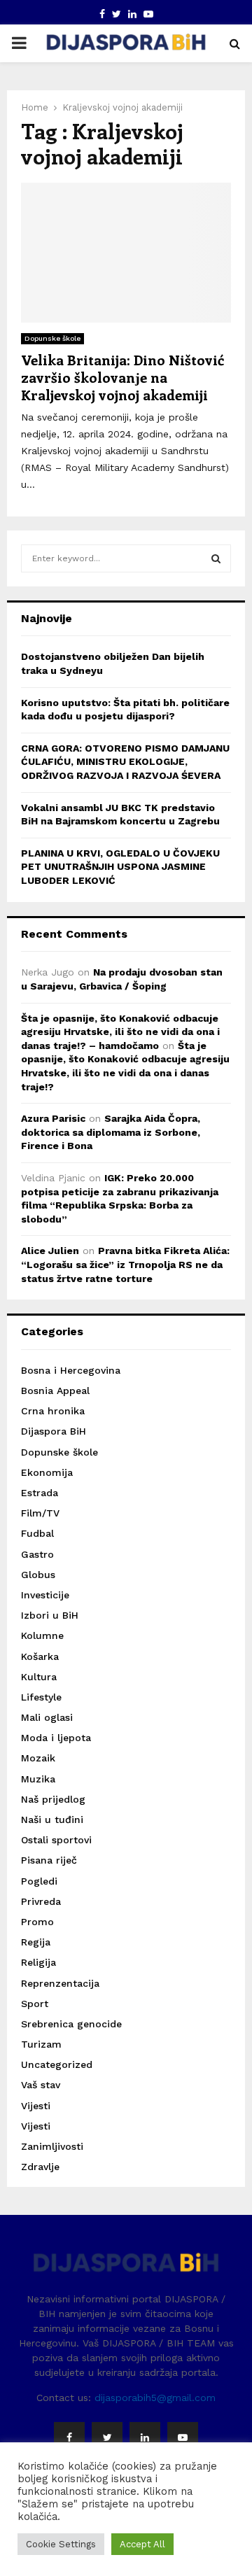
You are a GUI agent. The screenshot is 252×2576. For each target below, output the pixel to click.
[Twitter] (107, 2437)
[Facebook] (69, 2437)
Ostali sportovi (56, 1840)
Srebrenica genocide (71, 2024)
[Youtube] (183, 2437)
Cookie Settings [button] (61, 2544)
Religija (38, 1962)
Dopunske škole (52, 338)
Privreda (41, 1901)
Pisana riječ (49, 1860)
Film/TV (40, 1513)
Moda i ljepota (56, 1738)
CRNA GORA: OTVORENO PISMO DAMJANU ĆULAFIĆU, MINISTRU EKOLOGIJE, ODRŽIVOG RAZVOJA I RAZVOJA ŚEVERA (125, 762)
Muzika (38, 1779)
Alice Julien (50, 1251)
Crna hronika (53, 1411)
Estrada (40, 1493)
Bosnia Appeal (55, 1391)
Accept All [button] (142, 2544)
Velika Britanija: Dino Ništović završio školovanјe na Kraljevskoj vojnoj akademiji (122, 377)
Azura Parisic (53, 1118)
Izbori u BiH (50, 1615)
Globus (38, 1575)
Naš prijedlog (53, 1799)
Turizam (41, 2044)
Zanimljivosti (52, 2146)
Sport (35, 2004)
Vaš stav (41, 2085)
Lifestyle (41, 1697)
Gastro (37, 1554)
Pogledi (39, 1881)
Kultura (39, 1677)
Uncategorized (57, 2064)
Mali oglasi (47, 1717)
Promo (37, 1922)
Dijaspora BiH (54, 1431)
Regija (36, 1942)
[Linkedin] (145, 2437)
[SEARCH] (216, 558)
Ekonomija (47, 1472)
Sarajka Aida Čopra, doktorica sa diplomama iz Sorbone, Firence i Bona (111, 1132)
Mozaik (38, 1758)
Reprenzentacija (60, 1983)
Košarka (40, 1656)
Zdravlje (40, 2167)
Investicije (45, 1595)
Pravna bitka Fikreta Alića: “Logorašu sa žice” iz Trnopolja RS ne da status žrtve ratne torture (125, 1264)
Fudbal (37, 1533)
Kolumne (42, 1635)
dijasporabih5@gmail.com (155, 2398)
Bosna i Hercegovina (71, 1370)
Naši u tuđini (52, 1820)
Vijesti (36, 2106)
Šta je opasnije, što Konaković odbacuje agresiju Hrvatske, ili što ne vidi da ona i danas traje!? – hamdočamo (120, 1032)
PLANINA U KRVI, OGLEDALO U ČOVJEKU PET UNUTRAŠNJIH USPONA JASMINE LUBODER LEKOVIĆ (120, 867)
